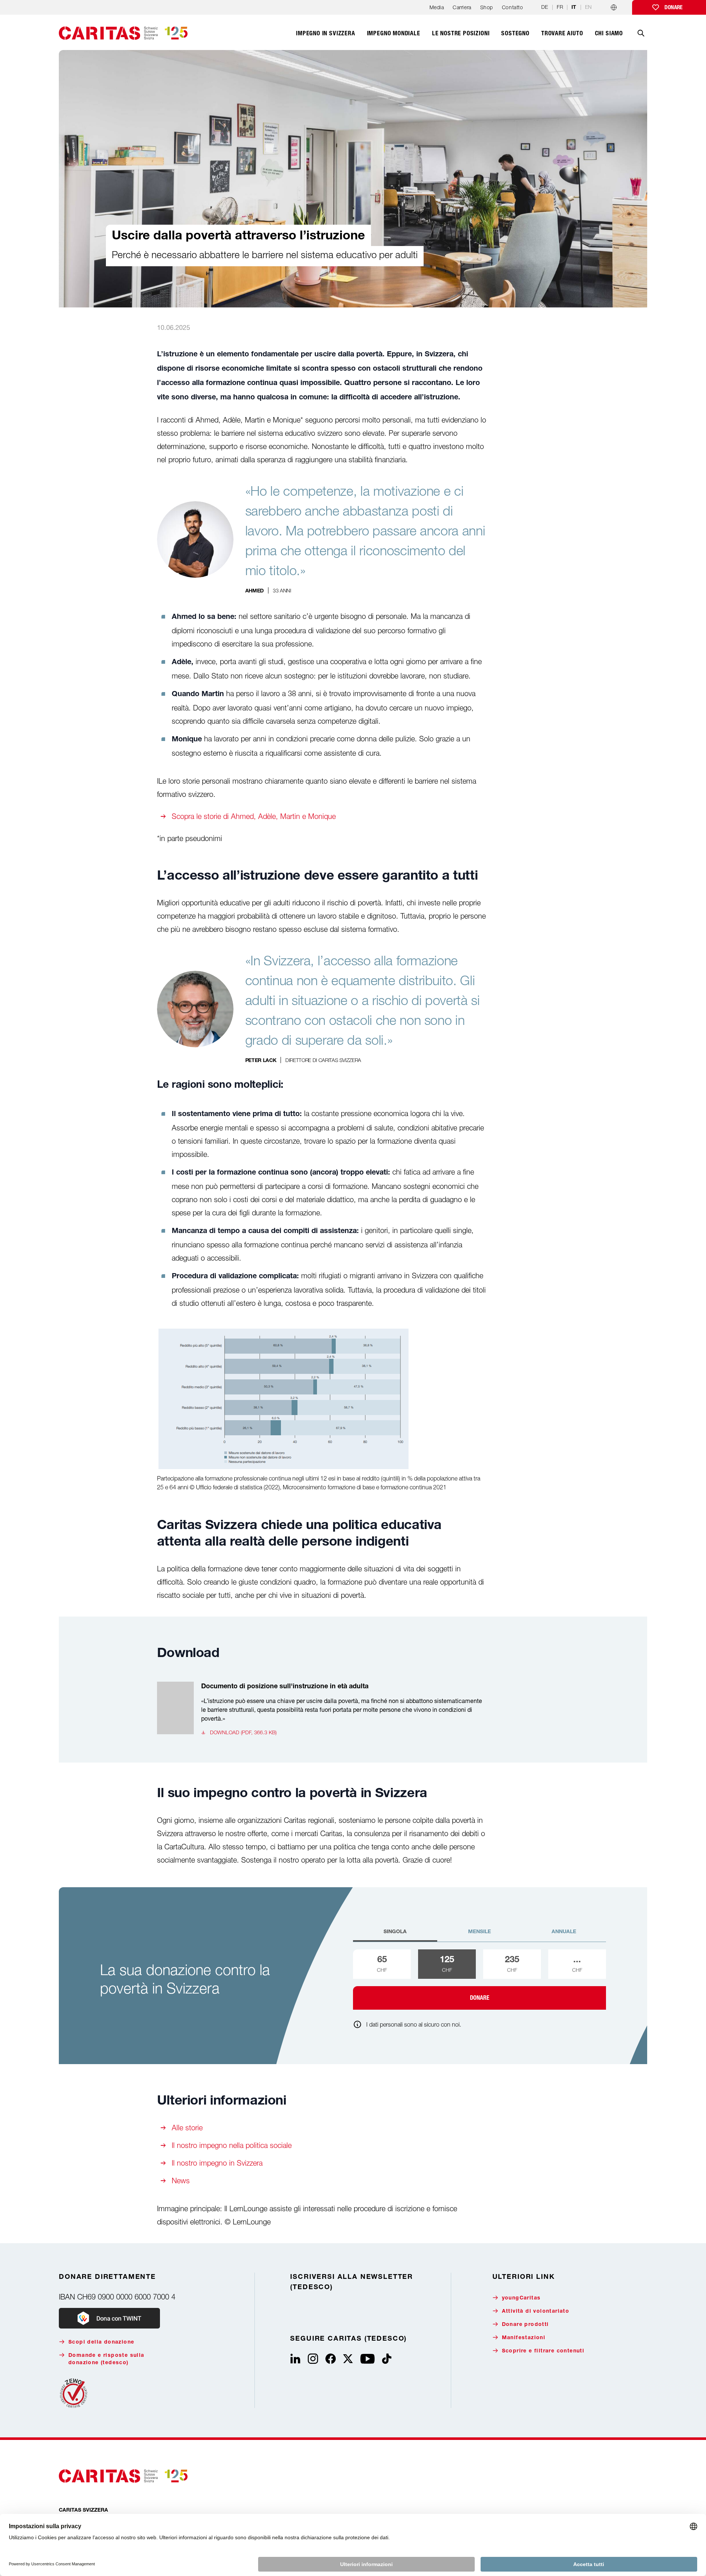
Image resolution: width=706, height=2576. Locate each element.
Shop (487, 7)
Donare (673, 7)
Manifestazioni (524, 2338)
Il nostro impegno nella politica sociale (232, 2145)
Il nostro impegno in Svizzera (217, 2163)
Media (437, 7)
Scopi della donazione (101, 2342)
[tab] (395, 1935)
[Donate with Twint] (109, 2318)
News (181, 2180)
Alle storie (187, 2128)
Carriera (462, 7)
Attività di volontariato (536, 2312)
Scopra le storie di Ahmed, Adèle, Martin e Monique (254, 816)
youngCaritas (521, 2298)
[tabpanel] (479, 1980)
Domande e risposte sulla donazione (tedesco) (106, 2359)
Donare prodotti (525, 2325)
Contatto (512, 7)
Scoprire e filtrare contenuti (543, 2351)
